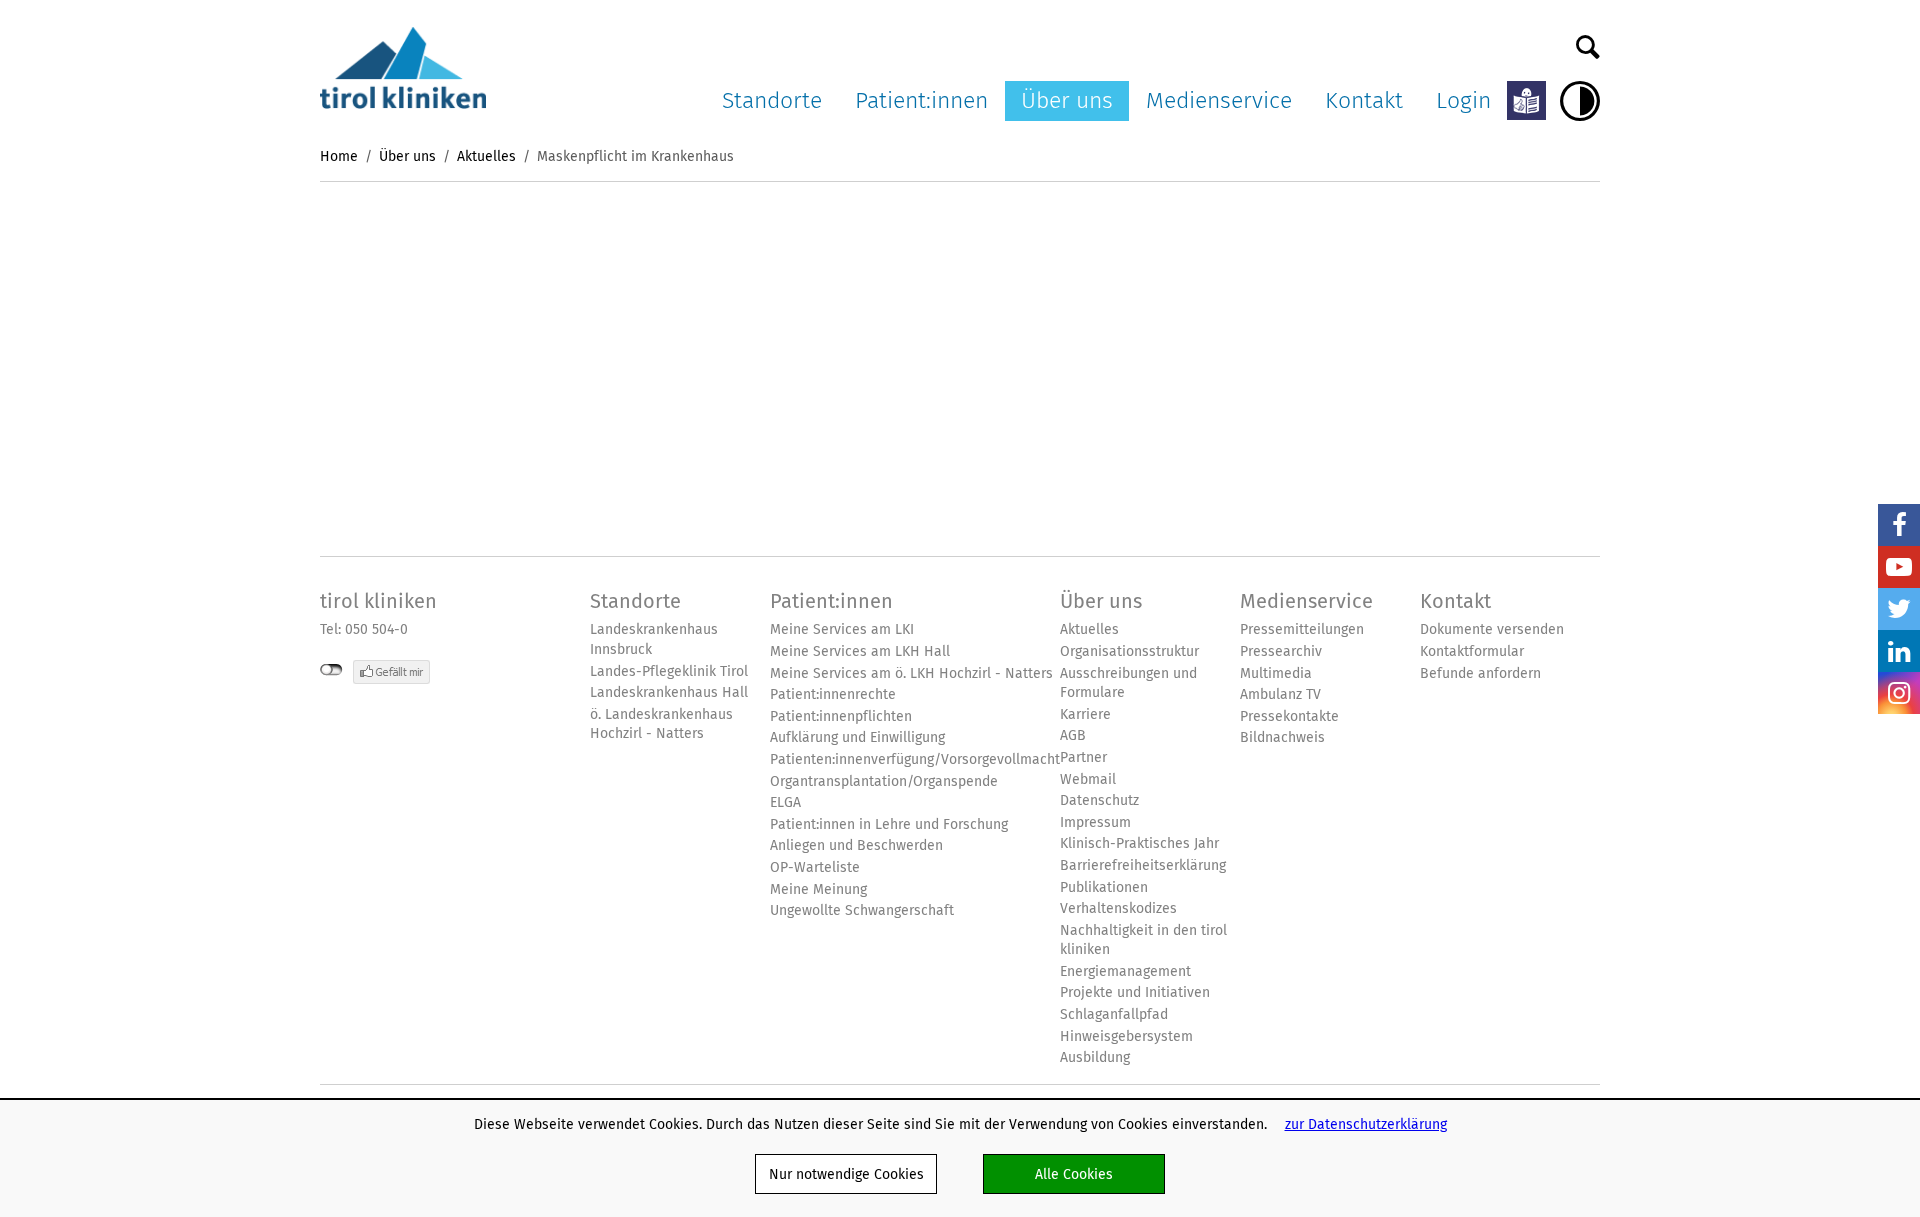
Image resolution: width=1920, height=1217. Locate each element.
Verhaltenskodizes (1118, 908)
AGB (1073, 735)
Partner (1083, 757)
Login (1463, 100)
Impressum (1095, 822)
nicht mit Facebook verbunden (331, 670)
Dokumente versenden (1492, 629)
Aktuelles (486, 156)
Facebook (1899, 525)
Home (339, 156)
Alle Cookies (1074, 1174)
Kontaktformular (1472, 651)
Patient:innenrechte (833, 694)
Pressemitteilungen (1302, 629)
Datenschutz (1099, 800)
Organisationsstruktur (1129, 651)
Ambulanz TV (1280, 694)
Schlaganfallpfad (1114, 1014)
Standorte (772, 100)
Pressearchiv (1281, 651)
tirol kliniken (378, 601)
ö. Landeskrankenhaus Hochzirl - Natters (661, 724)
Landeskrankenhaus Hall (669, 692)
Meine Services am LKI (842, 629)
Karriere (1085, 714)
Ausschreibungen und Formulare (1128, 683)
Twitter (1899, 609)
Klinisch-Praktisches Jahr (1139, 843)
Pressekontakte (1289, 716)
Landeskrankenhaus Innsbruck (654, 639)
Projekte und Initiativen (1135, 992)
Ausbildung (1095, 1057)
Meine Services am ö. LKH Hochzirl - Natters (911, 673)
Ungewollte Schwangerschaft (862, 910)
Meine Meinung (818, 889)
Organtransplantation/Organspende (884, 781)
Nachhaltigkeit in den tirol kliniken (1143, 940)
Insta (1899, 693)
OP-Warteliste (815, 867)
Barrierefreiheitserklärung (1143, 865)
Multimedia (1276, 673)
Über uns (1067, 100)
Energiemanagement (1125, 971)
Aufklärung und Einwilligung (857, 737)
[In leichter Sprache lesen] (1526, 100)
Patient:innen (921, 100)
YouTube (1899, 567)
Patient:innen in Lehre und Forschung (889, 824)
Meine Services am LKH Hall (860, 651)
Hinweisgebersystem (1126, 1036)
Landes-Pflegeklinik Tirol (669, 671)
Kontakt (1364, 100)
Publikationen (1104, 887)
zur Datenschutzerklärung (1366, 1124)
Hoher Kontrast (1580, 101)
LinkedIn (1899, 651)
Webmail (1088, 779)
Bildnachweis (1282, 737)
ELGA (785, 802)
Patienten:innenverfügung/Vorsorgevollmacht (915, 759)
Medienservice (1219, 100)
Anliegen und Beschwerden (856, 845)
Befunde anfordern (1480, 673)
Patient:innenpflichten (841, 716)
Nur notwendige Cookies (846, 1174)
